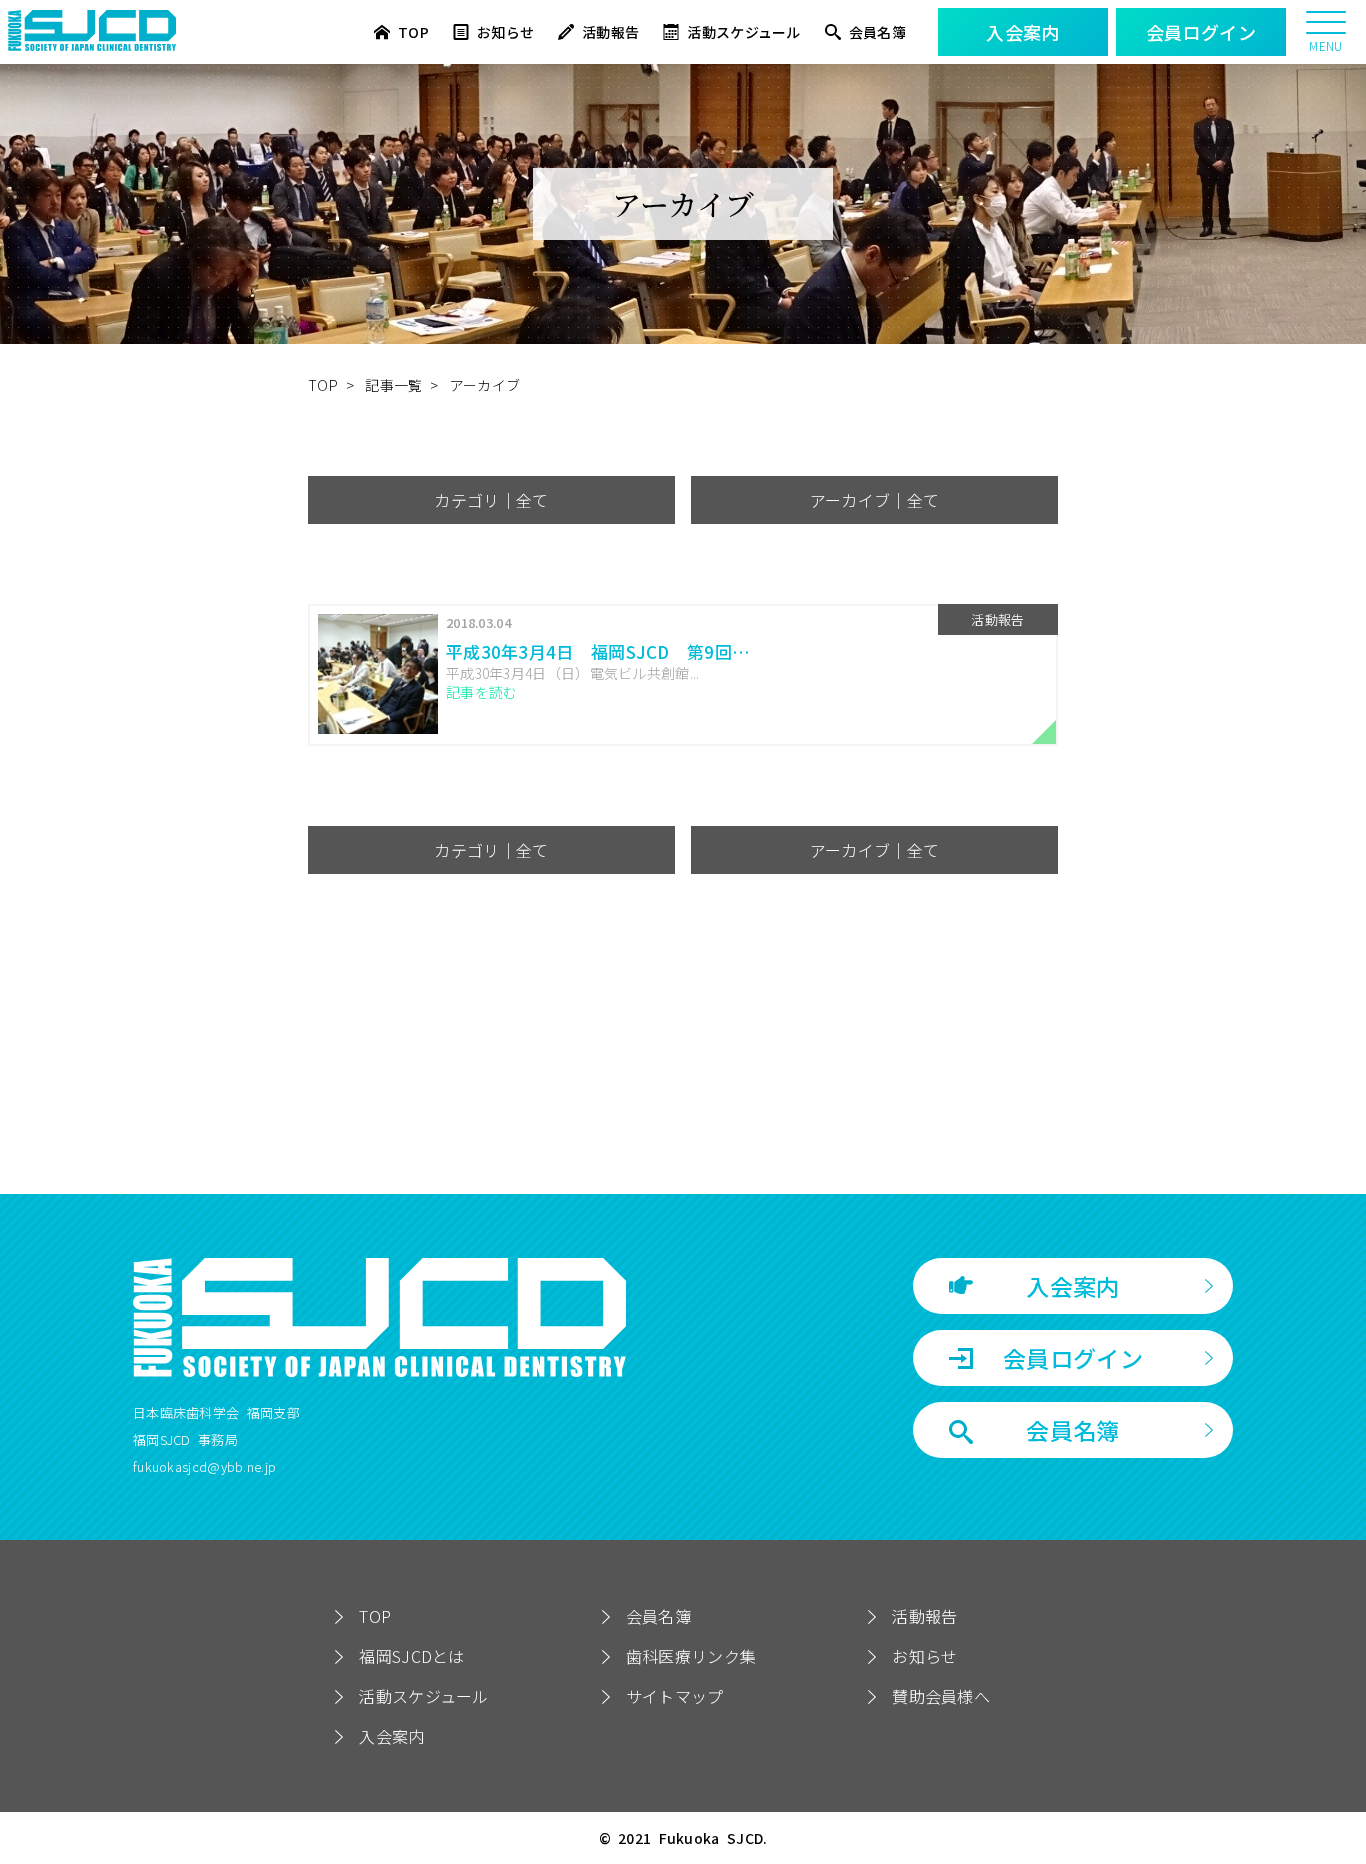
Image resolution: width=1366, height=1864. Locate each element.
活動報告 (610, 32)
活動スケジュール (743, 32)
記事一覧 (393, 385)
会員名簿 (877, 32)
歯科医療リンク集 (691, 1656)
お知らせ (505, 32)
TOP (413, 32)
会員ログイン (1073, 1358)
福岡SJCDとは (411, 1656)
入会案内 (1072, 1286)
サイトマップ (675, 1696)
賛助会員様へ (941, 1696)
